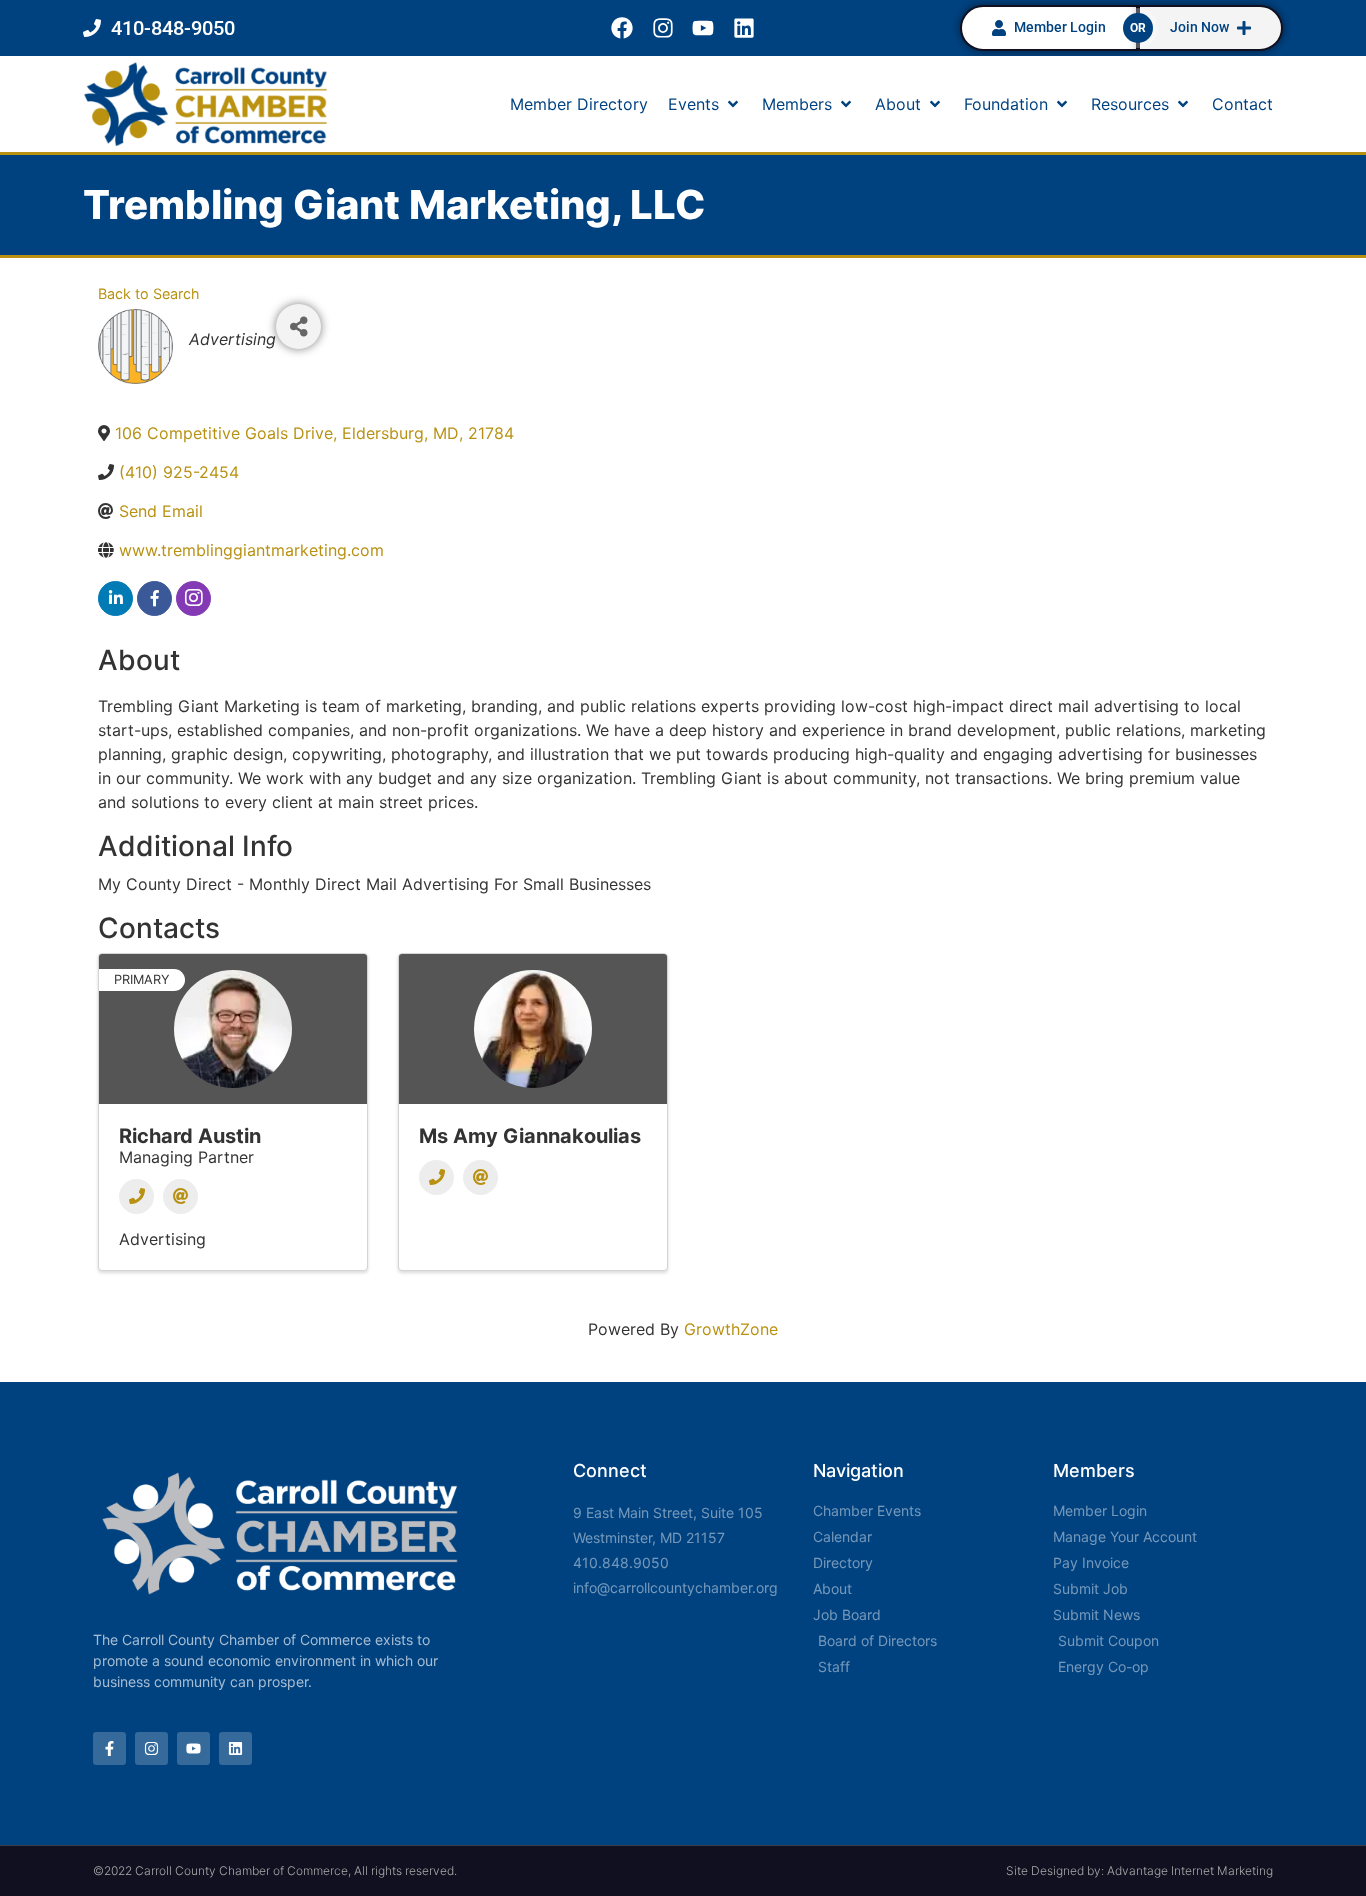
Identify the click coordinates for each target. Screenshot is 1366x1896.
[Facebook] (621, 28)
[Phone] (136, 1196)
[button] (705, 104)
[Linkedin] (744, 28)
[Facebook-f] (109, 1748)
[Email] (180, 1196)
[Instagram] (662, 28)
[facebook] (154, 598)
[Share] (298, 326)
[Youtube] (703, 28)
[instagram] (193, 598)
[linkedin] (115, 598)
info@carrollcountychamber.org (675, 1587)
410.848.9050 (621, 1562)
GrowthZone (731, 1329)
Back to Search (149, 293)
